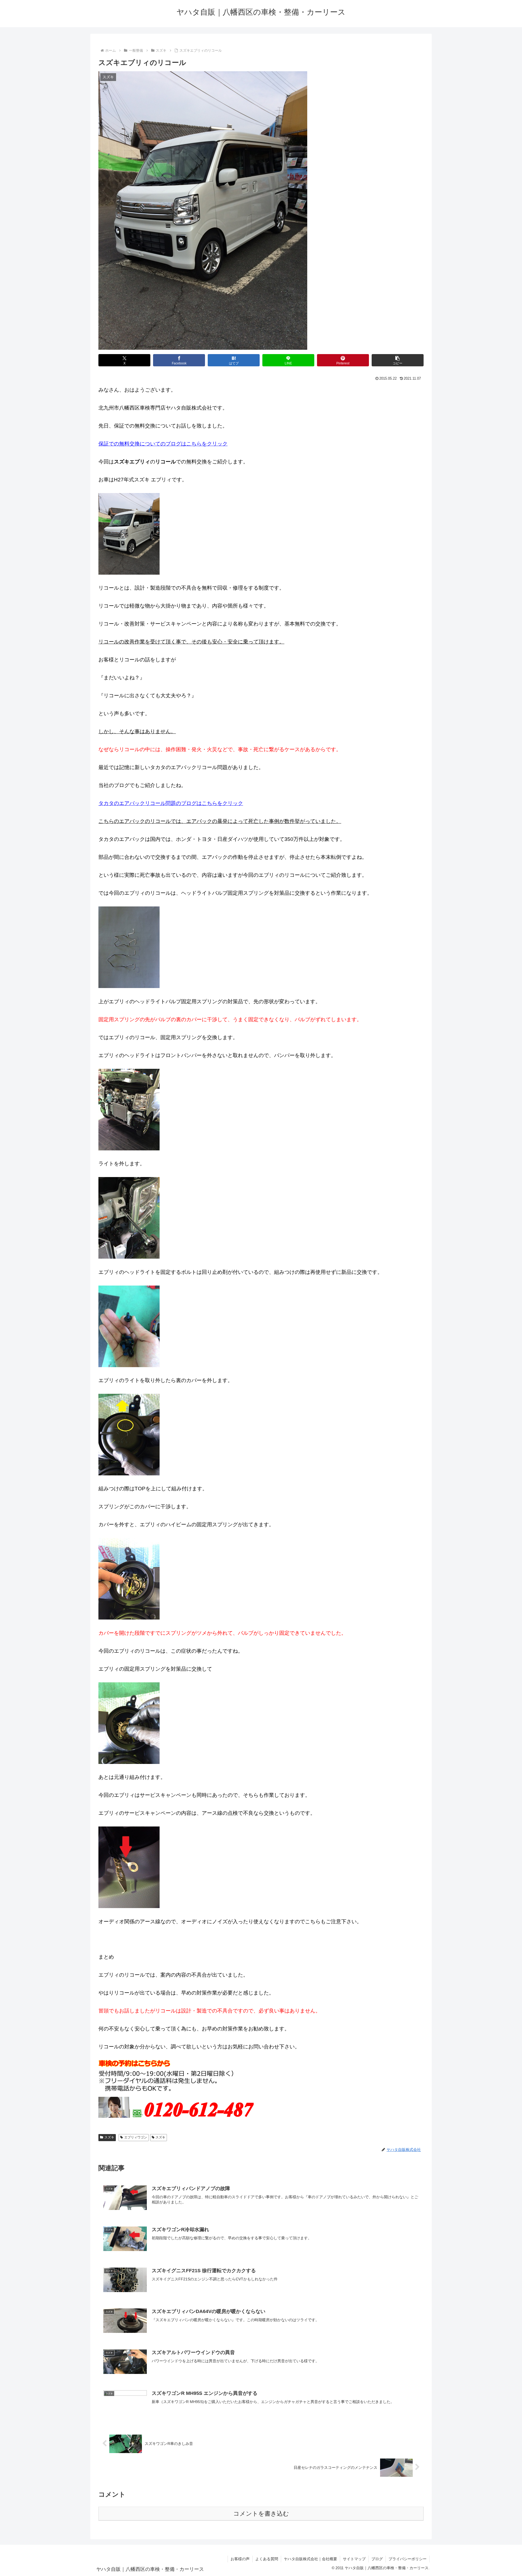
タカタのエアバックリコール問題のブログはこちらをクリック (171, 803)
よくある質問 (267, 2559)
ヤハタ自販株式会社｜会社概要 (310, 2559)
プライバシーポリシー (408, 2559)
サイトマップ (354, 2559)
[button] (398, 360)
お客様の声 (240, 2559)
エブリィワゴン (136, 2137)
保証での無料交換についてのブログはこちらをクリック (163, 444)
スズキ (109, 2137)
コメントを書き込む (261, 2514)
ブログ (377, 2559)
